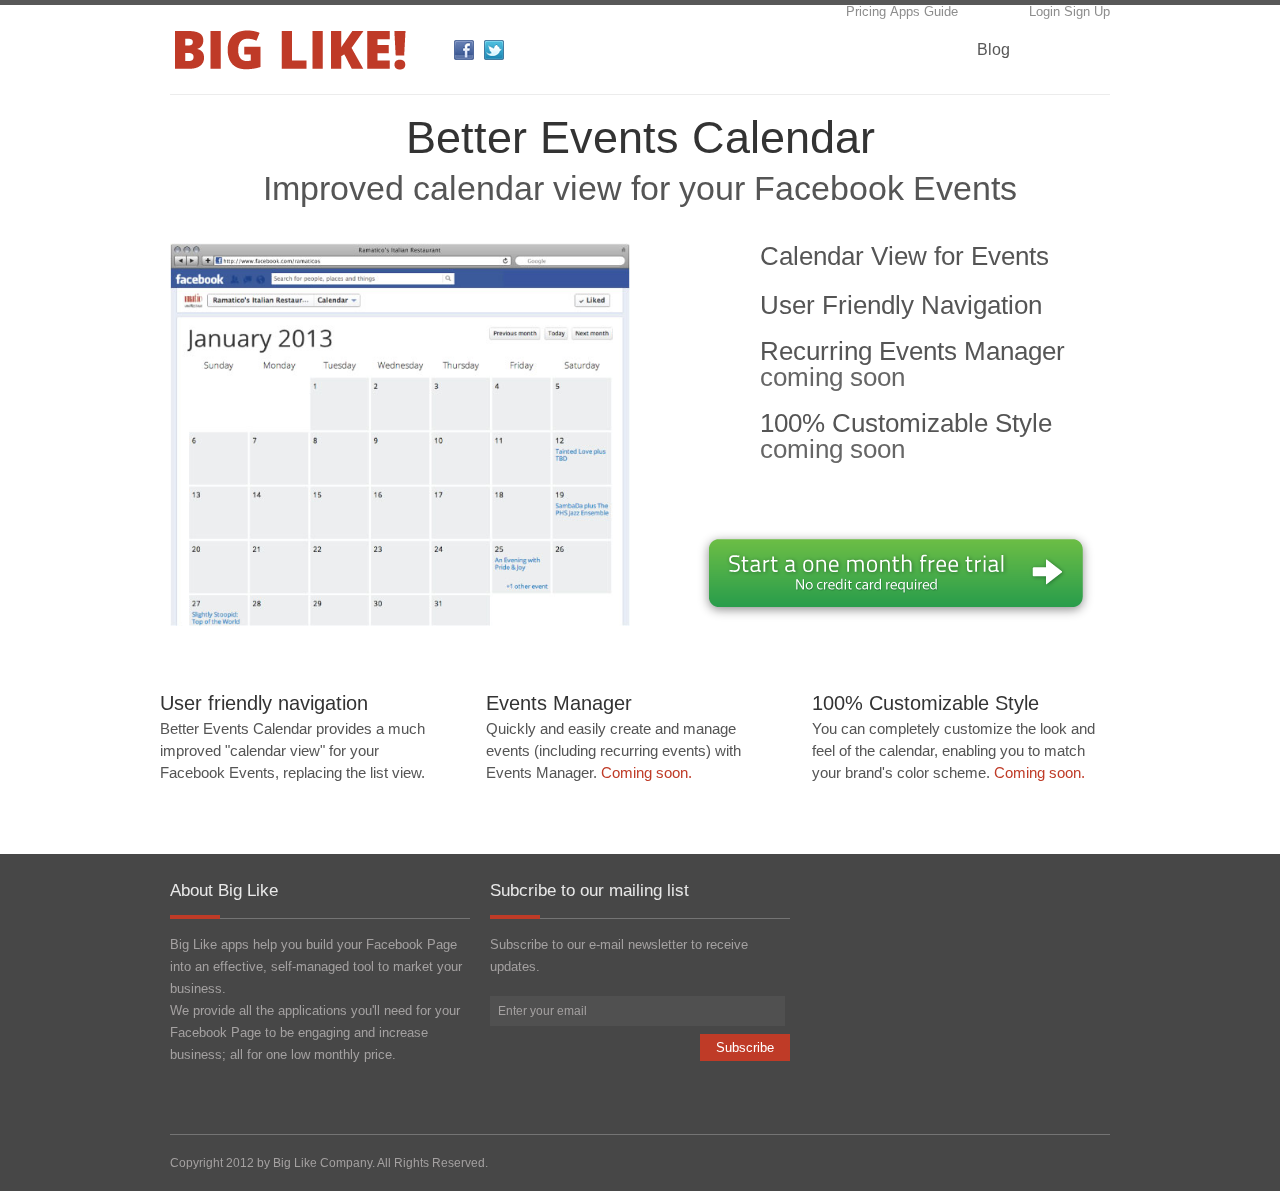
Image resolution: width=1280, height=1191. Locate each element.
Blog (993, 49)
